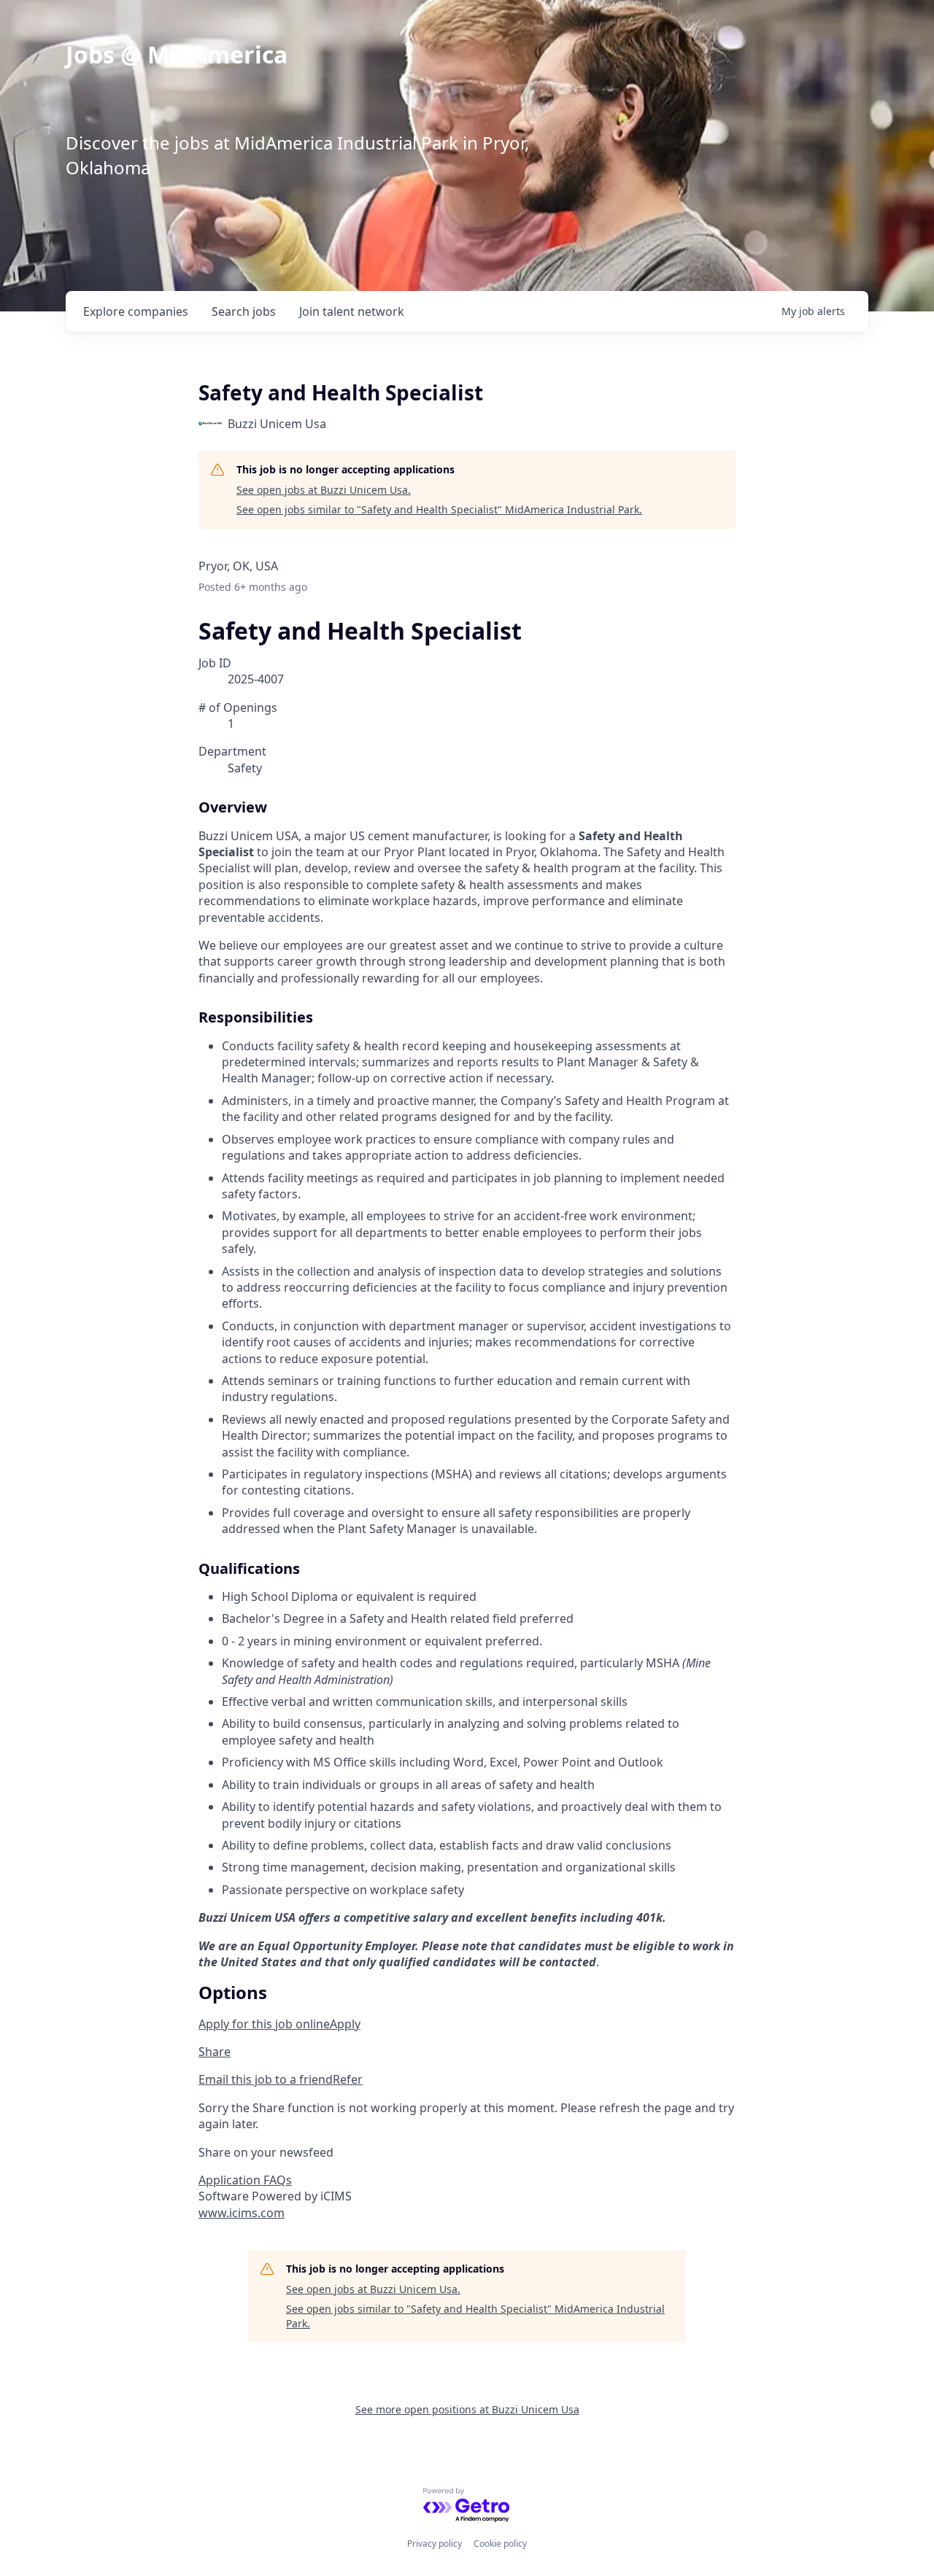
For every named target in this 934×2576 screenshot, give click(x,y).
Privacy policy (435, 2544)
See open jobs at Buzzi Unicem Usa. (324, 490)
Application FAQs (245, 2180)
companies (136, 311)
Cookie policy (500, 2544)
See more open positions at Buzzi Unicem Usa (467, 2409)
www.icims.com (242, 2213)
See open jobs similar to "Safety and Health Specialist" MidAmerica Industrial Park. (439, 509)
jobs (244, 311)
